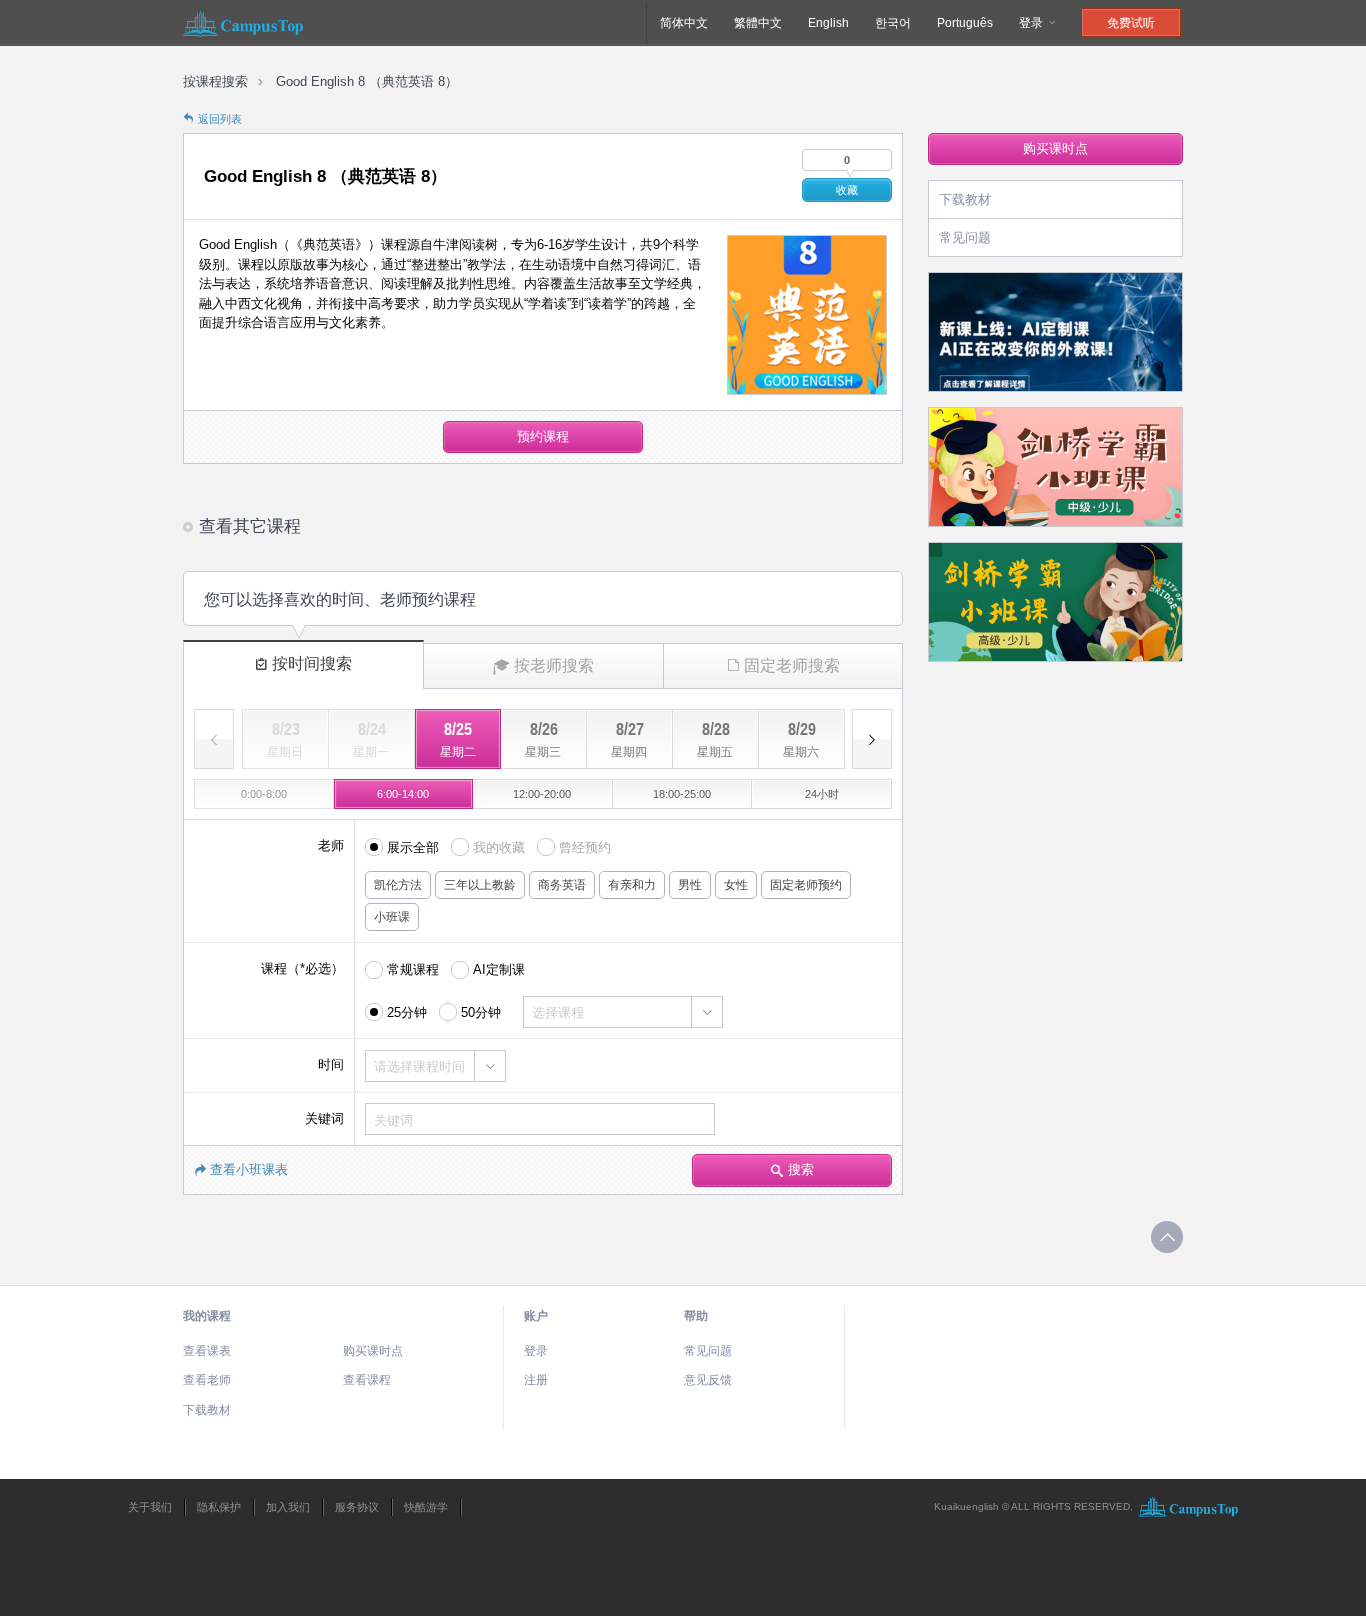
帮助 (696, 1316)
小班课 (392, 917)
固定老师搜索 (792, 665)
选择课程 (558, 1012)
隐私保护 (219, 1507)
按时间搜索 (312, 663)
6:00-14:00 (403, 794)
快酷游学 (426, 1507)
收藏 (847, 190)
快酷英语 (243, 23)
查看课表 (207, 1351)
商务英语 (562, 885)
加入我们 (288, 1507)
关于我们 (150, 1507)
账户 (536, 1316)
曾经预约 (585, 847)
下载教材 (965, 199)
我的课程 (207, 1316)
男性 (690, 885)
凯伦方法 (398, 885)
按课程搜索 (215, 81)
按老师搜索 (554, 665)
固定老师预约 (806, 885)
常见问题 (965, 237)
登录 (1032, 23)
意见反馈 (708, 1380)
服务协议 (357, 1507)
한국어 (893, 23)
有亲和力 (632, 885)
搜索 (801, 1169)
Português (965, 23)
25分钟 (407, 1012)
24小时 (822, 794)
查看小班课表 (249, 1169)
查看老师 (207, 1380)
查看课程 (367, 1380)
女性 (736, 885)
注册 (536, 1380)
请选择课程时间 (419, 1066)
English (828, 23)
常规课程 (413, 969)
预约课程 (543, 436)
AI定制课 (499, 969)
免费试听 (1131, 23)
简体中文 (684, 23)
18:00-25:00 (682, 794)
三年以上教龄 (480, 885)
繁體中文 (758, 23)
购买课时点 (1055, 148)
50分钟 (481, 1012)
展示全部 (413, 847)
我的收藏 (499, 847)
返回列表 (220, 119)
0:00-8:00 (264, 794)
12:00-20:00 (542, 794)
